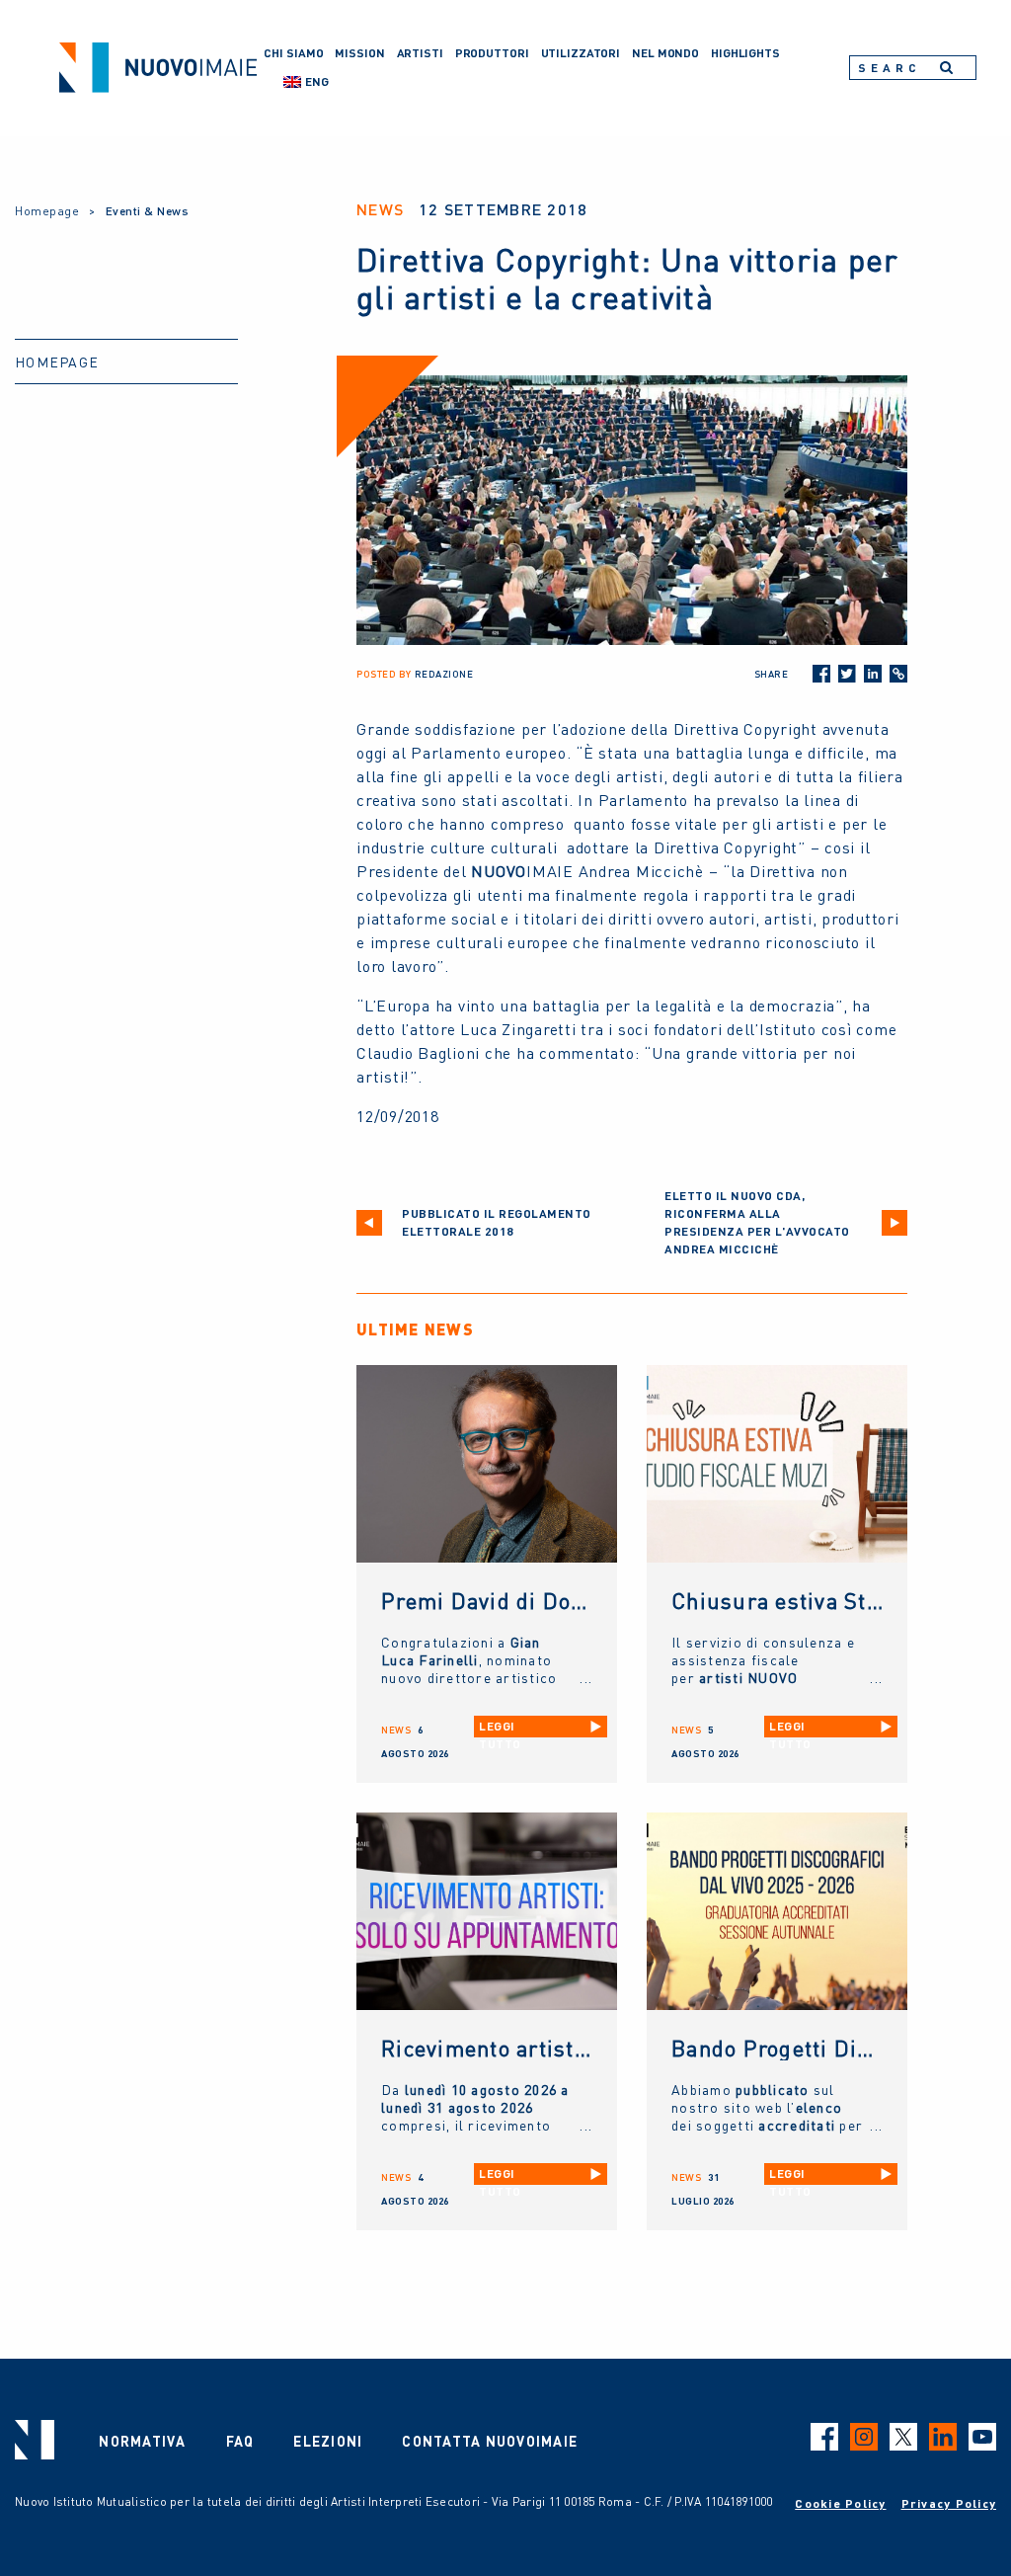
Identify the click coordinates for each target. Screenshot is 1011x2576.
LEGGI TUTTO (500, 1728)
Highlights (745, 53)
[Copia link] (898, 674)
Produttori (492, 53)
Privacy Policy (949, 2503)
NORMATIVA (142, 2441)
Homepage (47, 211)
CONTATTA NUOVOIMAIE (490, 2441)
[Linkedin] (873, 674)
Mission (359, 53)
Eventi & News (148, 211)
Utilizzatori (581, 53)
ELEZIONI (328, 2441)
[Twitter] (847, 674)
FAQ (240, 2441)
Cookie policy (840, 2503)
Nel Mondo (665, 53)
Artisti (420, 53)
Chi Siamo (293, 53)
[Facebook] (821, 674)
